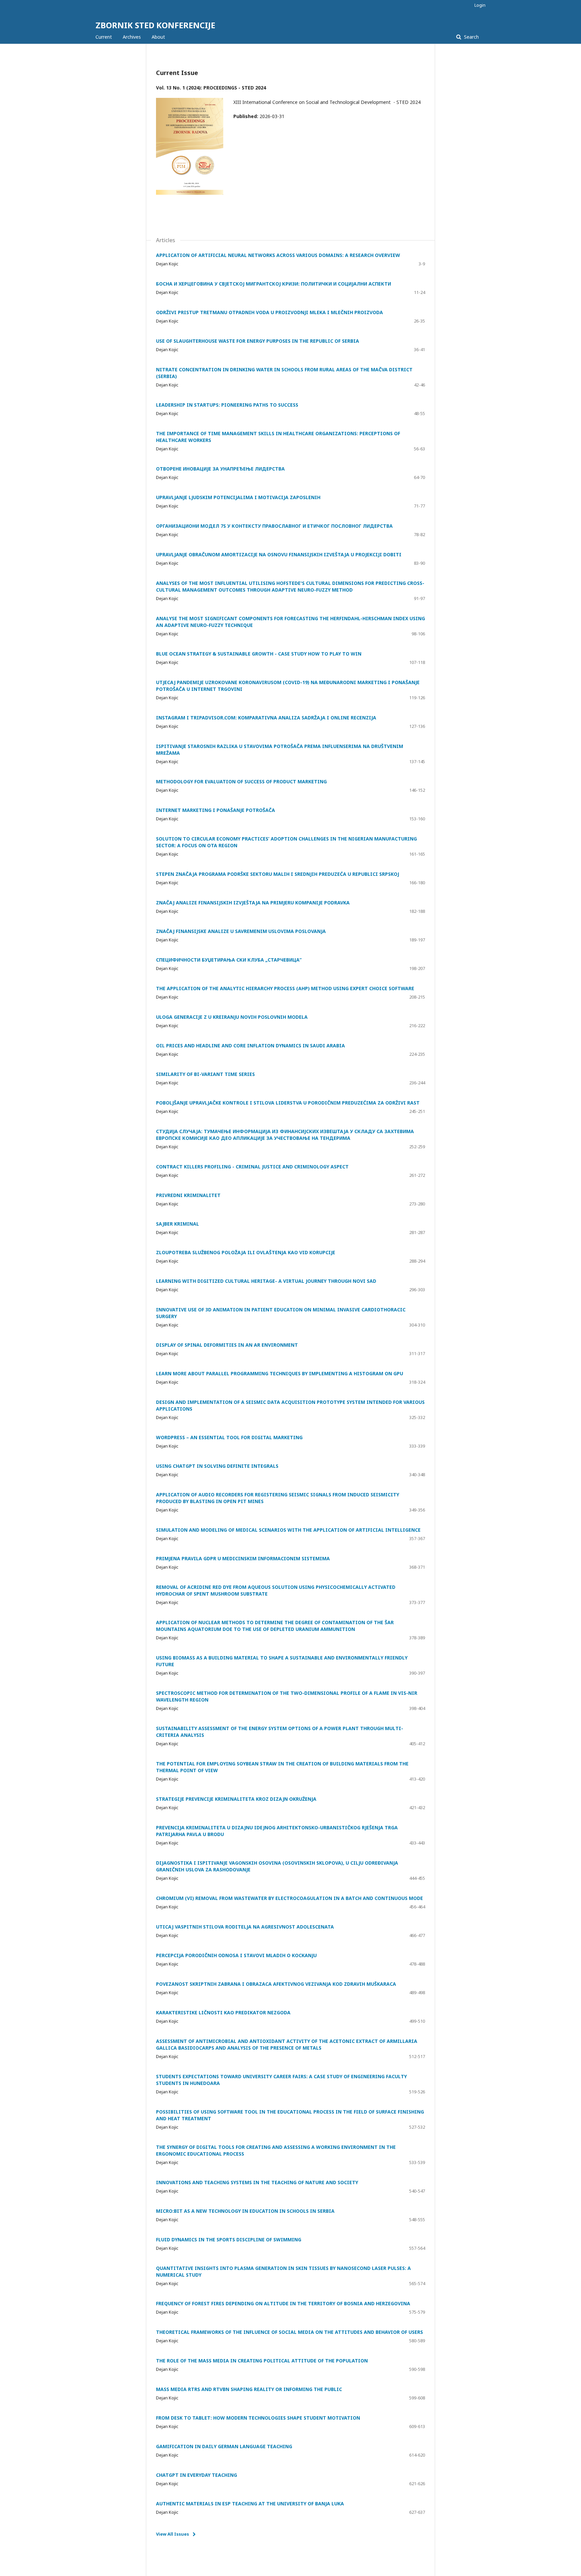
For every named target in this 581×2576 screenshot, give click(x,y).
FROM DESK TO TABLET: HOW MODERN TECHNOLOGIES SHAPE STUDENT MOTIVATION (258, 2418)
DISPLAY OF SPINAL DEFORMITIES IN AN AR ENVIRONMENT (227, 1345)
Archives (132, 37)
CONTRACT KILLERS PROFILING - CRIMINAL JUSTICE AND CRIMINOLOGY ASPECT (252, 1167)
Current (104, 37)
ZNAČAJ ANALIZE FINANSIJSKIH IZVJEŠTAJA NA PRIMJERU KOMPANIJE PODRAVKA (253, 903)
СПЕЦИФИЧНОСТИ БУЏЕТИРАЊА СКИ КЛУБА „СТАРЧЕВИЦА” (229, 960)
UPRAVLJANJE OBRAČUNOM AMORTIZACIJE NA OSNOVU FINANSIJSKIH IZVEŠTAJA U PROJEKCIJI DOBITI (279, 554)
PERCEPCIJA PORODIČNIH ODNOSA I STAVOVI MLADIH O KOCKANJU (236, 1955)
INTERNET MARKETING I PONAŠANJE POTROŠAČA (216, 810)
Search (471, 37)
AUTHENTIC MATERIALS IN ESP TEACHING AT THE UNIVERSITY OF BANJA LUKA (250, 2504)
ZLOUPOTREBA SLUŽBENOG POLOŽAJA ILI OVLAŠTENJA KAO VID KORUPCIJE (246, 1252)
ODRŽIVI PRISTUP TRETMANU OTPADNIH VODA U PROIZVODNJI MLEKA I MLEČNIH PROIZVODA (269, 312)
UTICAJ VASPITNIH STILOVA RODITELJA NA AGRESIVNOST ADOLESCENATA (245, 1927)
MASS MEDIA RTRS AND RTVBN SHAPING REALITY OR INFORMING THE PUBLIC (249, 2389)
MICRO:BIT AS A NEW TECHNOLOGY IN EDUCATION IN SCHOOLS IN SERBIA (245, 2211)
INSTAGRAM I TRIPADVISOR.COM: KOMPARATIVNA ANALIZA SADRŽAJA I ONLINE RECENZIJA (266, 718)
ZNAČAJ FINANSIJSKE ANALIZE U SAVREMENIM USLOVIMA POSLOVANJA (241, 931)
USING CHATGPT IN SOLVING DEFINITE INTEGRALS (217, 1466)
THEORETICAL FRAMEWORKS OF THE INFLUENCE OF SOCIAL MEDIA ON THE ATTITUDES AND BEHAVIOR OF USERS (289, 2332)
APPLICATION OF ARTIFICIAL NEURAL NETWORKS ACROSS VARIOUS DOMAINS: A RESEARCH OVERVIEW (278, 255)
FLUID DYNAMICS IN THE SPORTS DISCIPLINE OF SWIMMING (229, 2239)
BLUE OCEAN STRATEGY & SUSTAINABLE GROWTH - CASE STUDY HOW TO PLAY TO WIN (259, 654)
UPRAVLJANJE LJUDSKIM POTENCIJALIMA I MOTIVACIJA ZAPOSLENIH (238, 497)
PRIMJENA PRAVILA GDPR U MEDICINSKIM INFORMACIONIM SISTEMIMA (243, 1558)
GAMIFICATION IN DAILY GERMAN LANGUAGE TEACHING (224, 2446)
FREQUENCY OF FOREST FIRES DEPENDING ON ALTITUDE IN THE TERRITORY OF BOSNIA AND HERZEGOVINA (283, 2303)
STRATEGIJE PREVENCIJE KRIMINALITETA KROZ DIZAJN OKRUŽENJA (236, 1799)
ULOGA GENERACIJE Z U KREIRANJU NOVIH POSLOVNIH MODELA (232, 1017)
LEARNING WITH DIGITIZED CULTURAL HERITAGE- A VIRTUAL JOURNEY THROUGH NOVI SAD (266, 1281)
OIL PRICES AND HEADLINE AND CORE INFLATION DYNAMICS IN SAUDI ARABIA (250, 1046)
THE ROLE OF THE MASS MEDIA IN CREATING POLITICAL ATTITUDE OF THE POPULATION (262, 2361)
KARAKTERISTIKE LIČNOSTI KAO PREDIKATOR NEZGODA (223, 2012)
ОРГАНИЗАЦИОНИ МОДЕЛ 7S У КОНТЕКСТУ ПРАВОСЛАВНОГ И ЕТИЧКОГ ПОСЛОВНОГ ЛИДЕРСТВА (274, 526)
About (158, 37)
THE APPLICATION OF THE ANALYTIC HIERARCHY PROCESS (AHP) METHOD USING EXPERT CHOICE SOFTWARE (285, 988)
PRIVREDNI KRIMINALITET (188, 1195)
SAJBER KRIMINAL (178, 1224)
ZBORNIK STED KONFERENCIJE (155, 25)
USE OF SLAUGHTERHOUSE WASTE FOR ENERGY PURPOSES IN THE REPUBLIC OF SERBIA (258, 341)
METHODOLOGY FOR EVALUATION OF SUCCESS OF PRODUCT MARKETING (241, 781)
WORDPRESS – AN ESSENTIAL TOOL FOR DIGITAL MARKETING (229, 1437)
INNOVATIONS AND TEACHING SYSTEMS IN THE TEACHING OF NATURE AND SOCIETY (257, 2182)
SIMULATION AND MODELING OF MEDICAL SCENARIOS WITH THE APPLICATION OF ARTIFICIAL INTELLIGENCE (288, 1530)
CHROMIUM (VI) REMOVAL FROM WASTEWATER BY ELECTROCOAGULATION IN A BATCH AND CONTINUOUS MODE (289, 1898)
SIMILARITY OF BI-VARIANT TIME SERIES (205, 1074)
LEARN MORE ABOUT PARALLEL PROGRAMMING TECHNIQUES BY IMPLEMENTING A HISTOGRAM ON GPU (280, 1373)
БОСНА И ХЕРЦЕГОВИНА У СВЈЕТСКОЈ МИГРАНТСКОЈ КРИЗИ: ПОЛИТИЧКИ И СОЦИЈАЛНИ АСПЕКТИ (274, 284)
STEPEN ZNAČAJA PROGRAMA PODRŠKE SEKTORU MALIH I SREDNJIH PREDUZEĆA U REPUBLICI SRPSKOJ (278, 874)
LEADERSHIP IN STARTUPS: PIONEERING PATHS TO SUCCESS (227, 405)
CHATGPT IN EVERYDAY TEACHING (197, 2475)
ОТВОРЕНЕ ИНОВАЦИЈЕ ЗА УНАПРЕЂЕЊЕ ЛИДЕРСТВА (220, 469)
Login (480, 5)
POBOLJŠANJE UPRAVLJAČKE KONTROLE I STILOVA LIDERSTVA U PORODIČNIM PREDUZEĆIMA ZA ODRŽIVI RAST (288, 1103)
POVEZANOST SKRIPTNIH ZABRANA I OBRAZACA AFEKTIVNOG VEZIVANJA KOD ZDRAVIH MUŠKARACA (276, 1984)
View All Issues (172, 2534)
